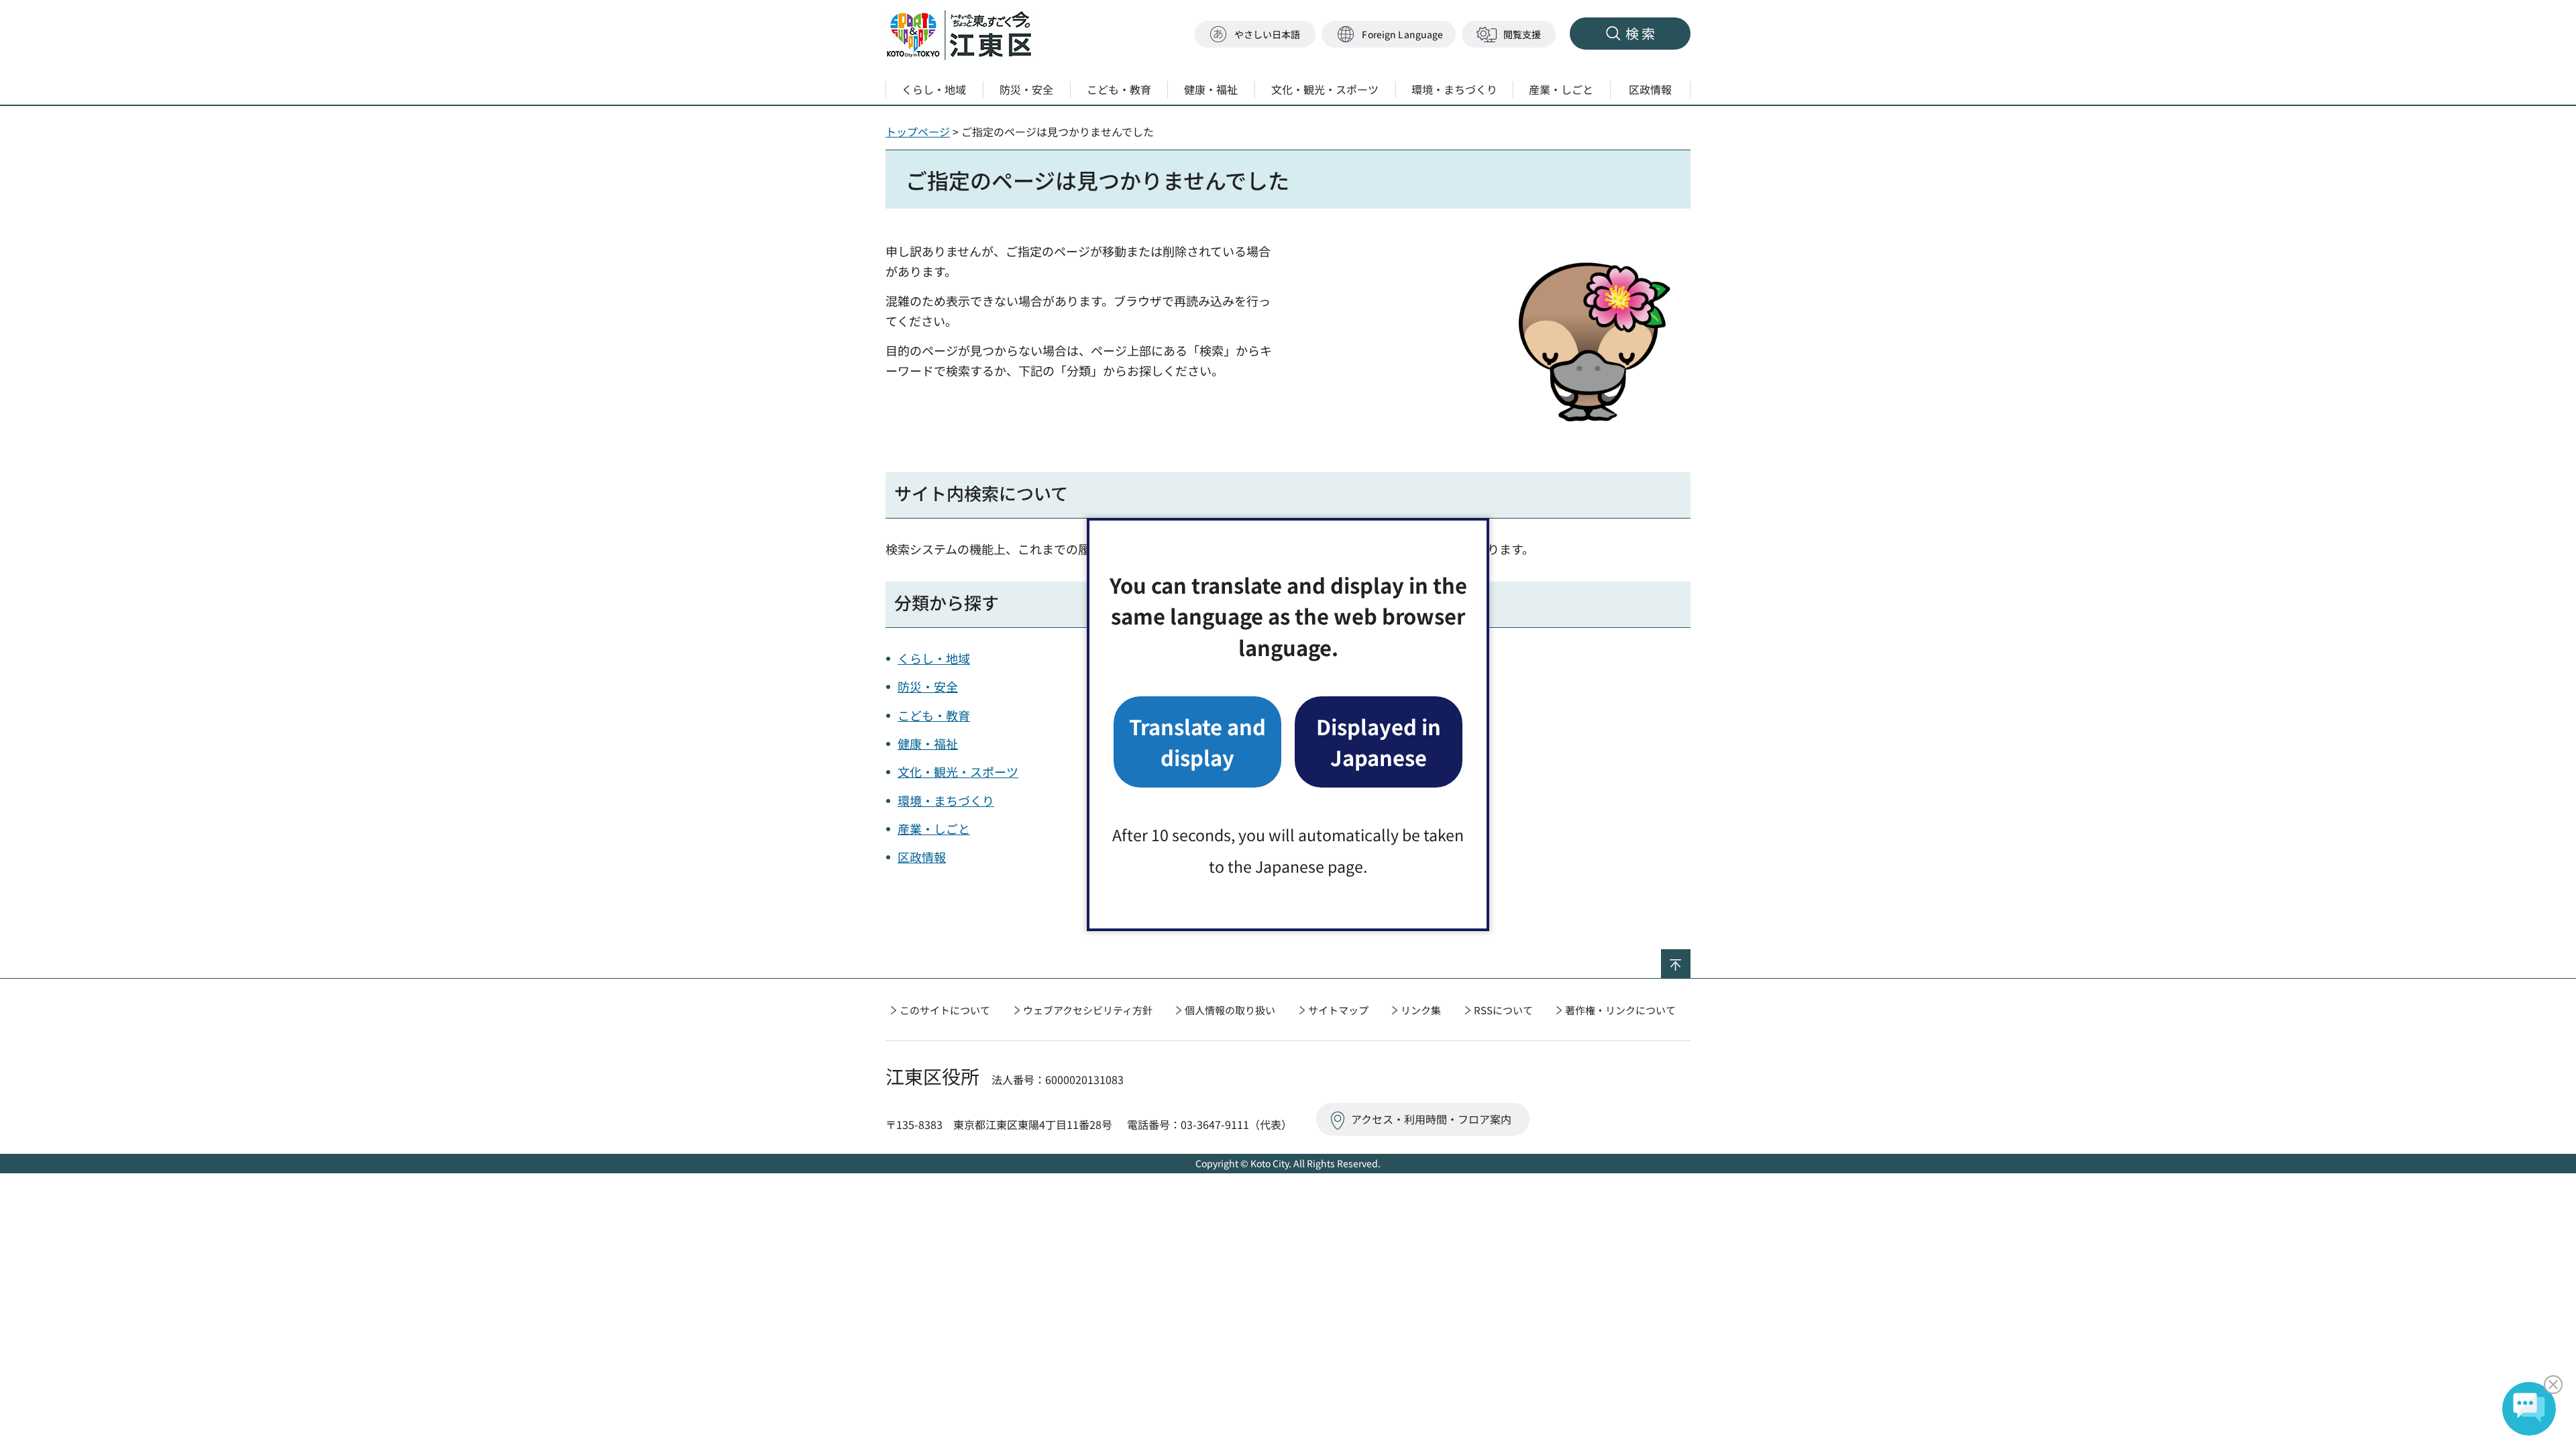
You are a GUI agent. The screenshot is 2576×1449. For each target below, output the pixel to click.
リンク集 (1421, 1010)
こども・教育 (934, 715)
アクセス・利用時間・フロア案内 (1431, 1119)
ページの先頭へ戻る (1690, 958)
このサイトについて (945, 1010)
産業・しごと (934, 828)
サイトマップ (1338, 1010)
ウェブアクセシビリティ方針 (1088, 1010)
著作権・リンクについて (1620, 1010)
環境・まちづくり (946, 800)
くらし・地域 (934, 658)
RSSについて (1503, 1010)
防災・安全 (928, 686)
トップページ (918, 131)
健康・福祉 (928, 743)
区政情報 (922, 857)
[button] (1389, 35)
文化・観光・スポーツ (958, 771)
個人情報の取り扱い (1230, 1010)
